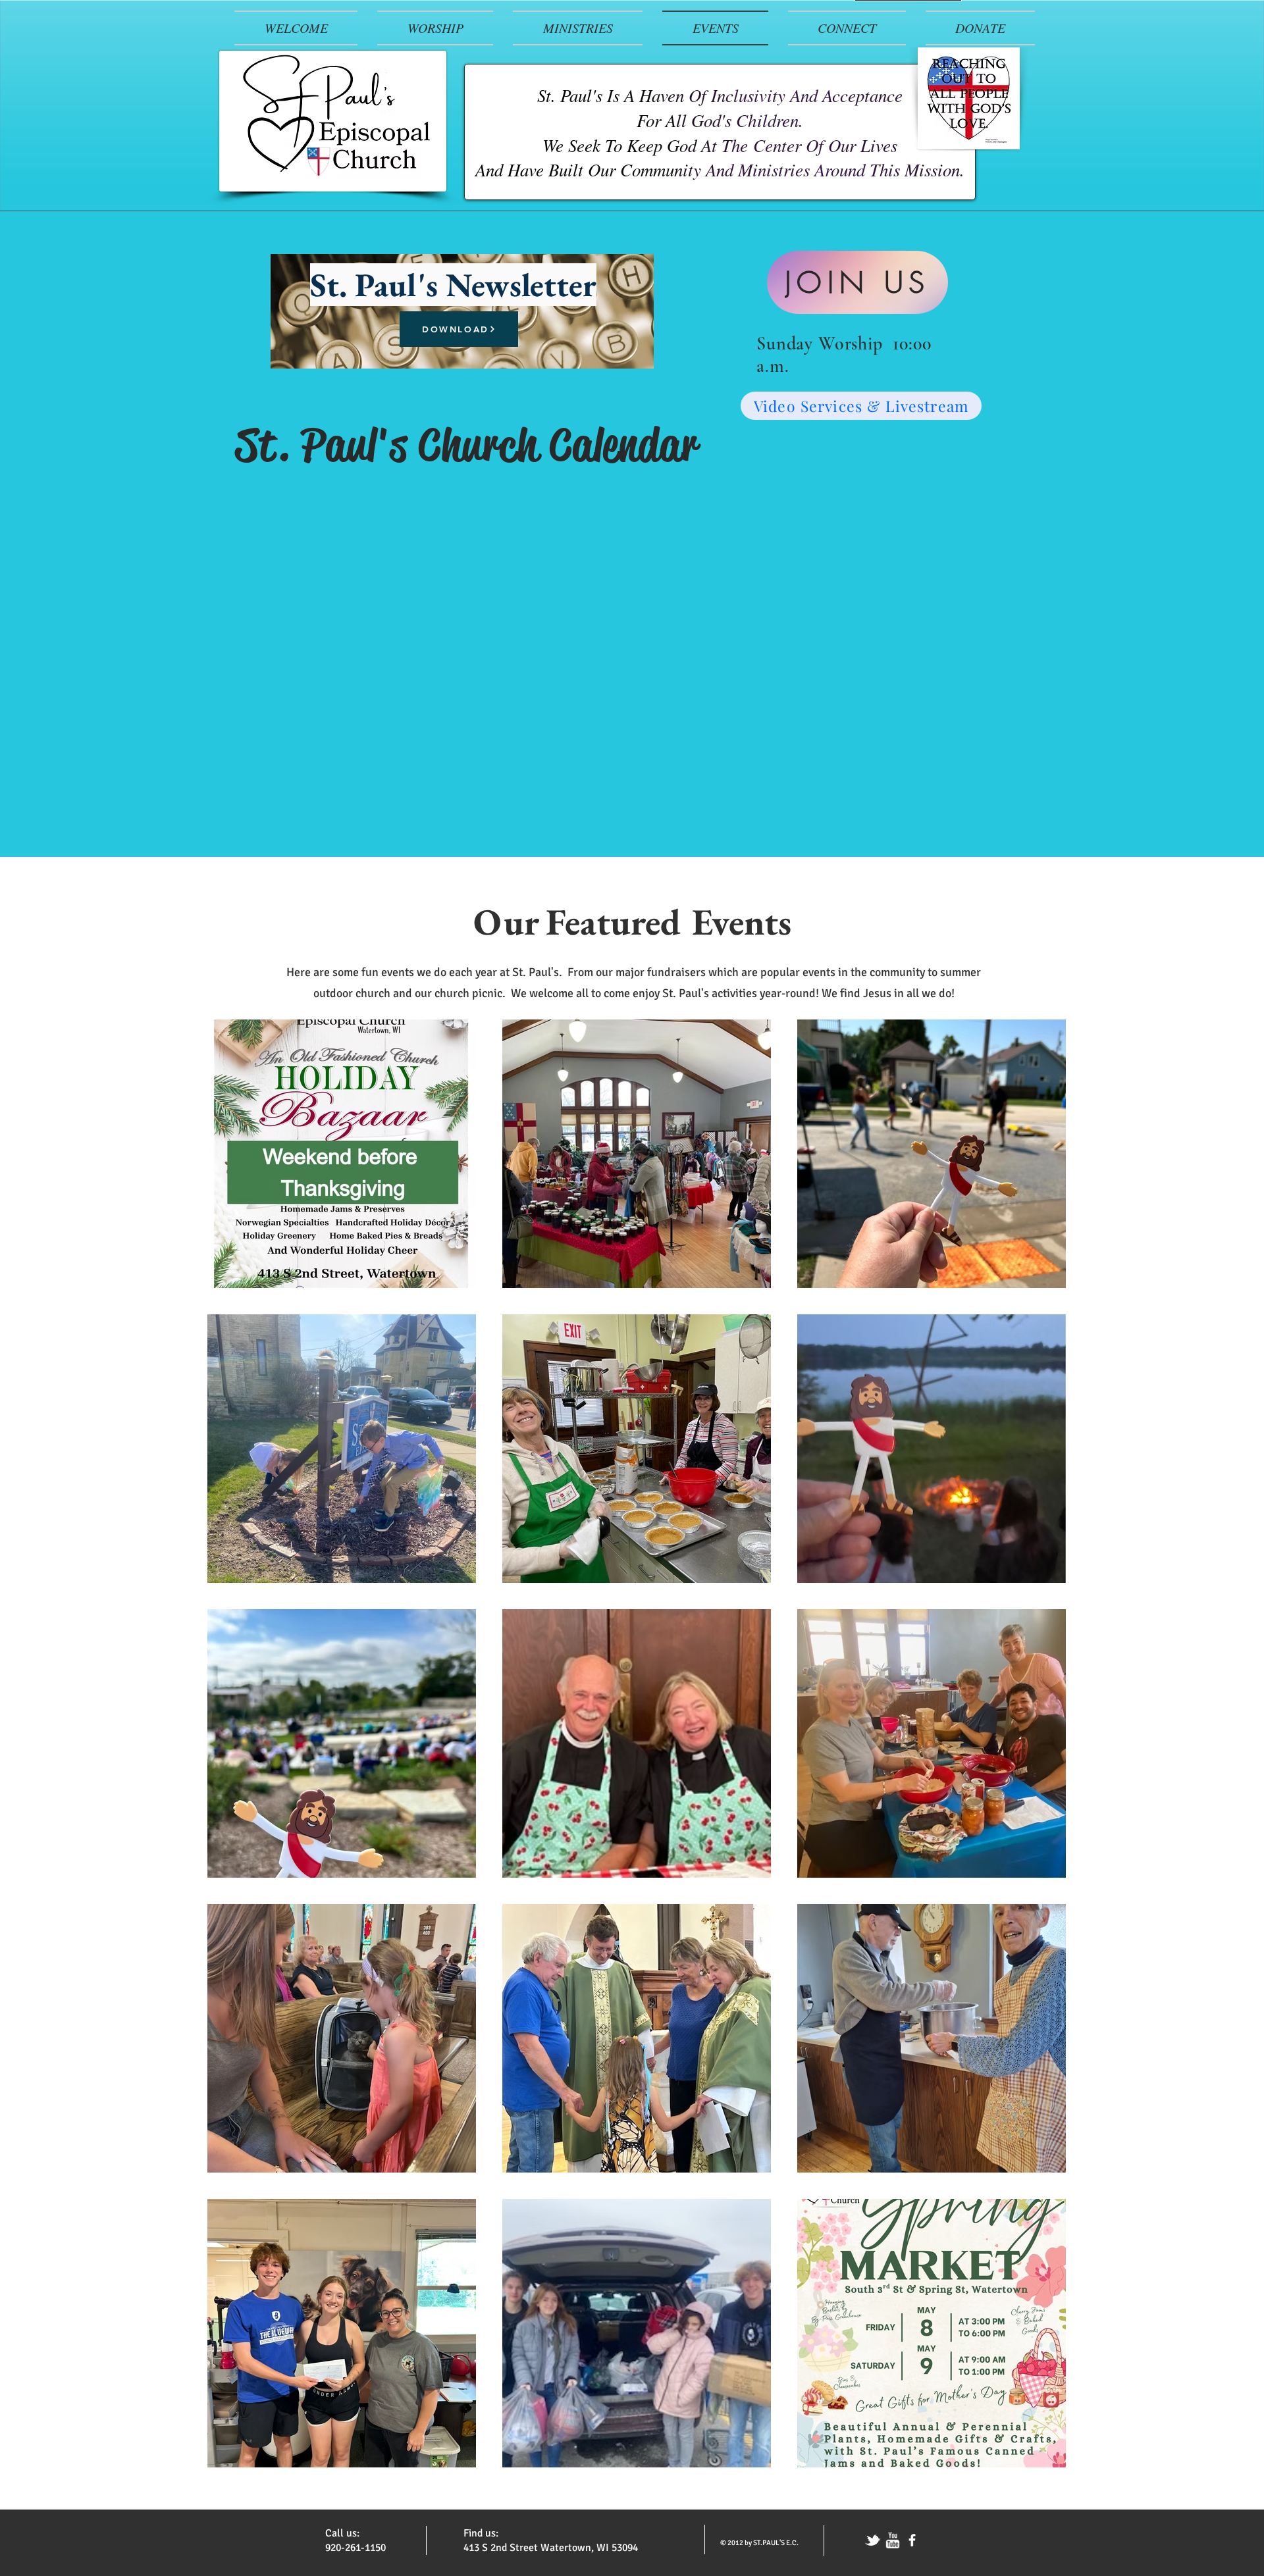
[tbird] (873, 2540)
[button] (435, 28)
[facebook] (912, 2540)
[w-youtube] (892, 2540)
